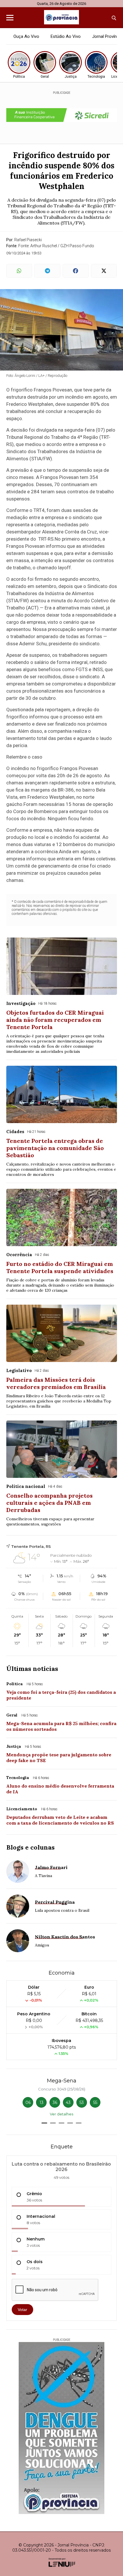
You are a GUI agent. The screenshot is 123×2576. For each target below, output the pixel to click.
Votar (22, 2310)
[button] (44, 2123)
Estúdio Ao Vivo (66, 36)
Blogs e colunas (30, 1847)
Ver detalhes (61, 2114)
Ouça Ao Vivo (26, 36)
